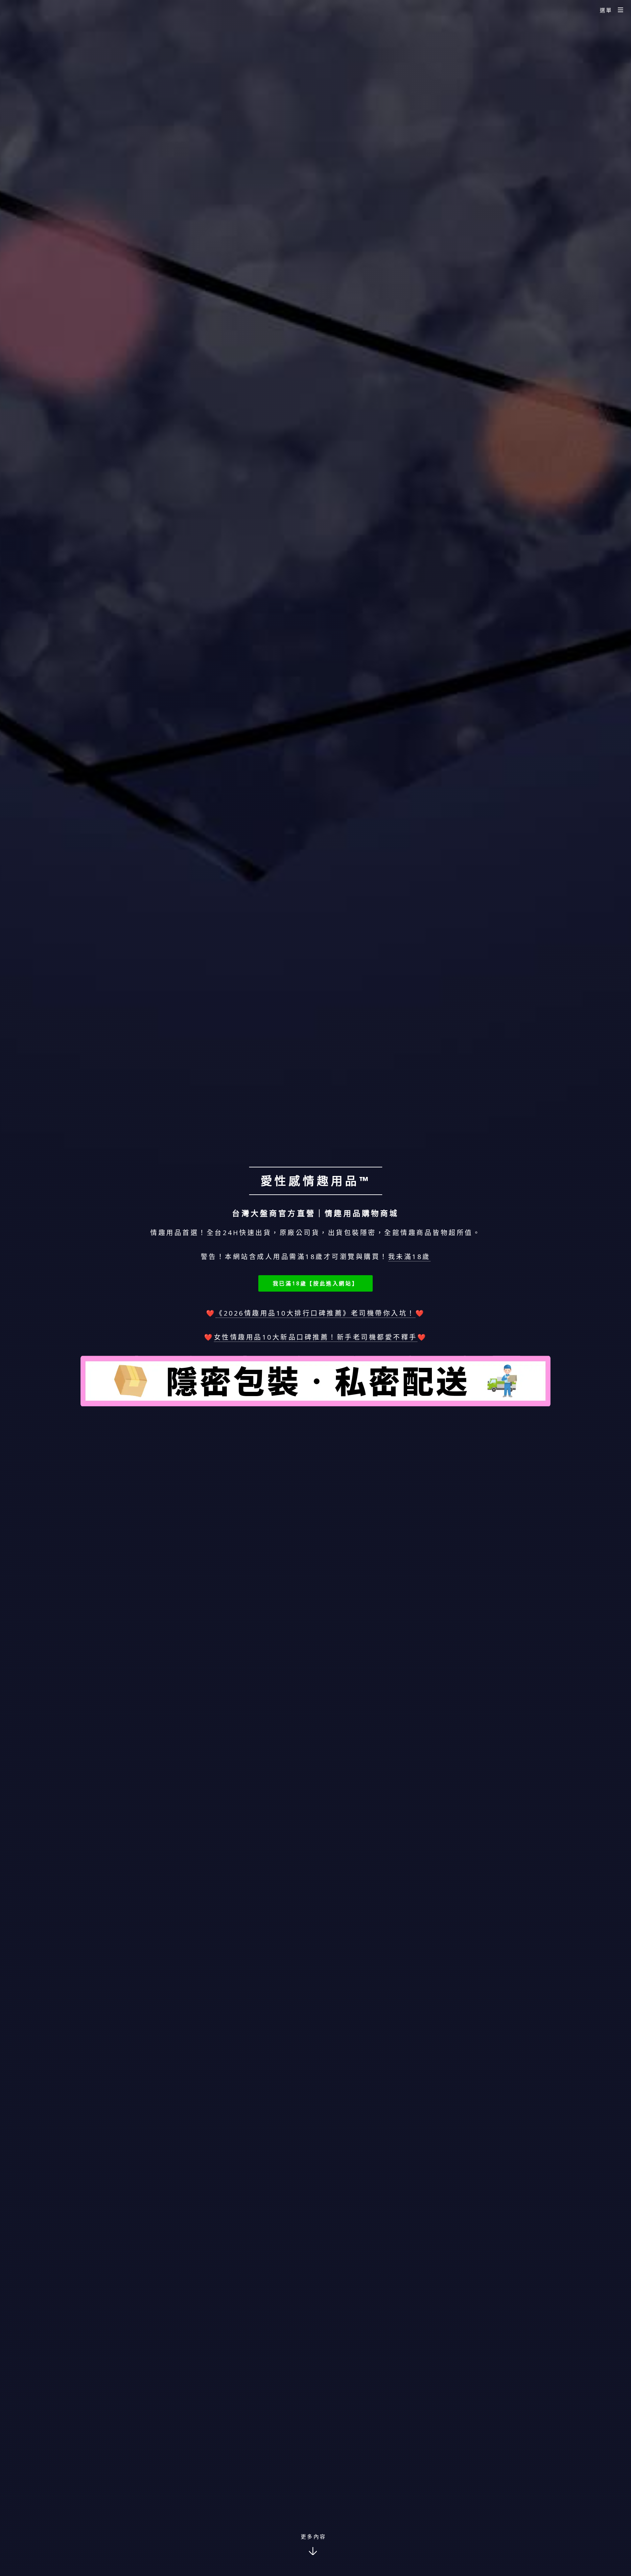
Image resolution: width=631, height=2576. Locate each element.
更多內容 (314, 2537)
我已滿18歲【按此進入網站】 (315, 1283)
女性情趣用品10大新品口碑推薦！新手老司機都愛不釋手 (316, 1337)
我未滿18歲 (409, 1257)
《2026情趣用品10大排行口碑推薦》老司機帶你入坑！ (315, 1313)
